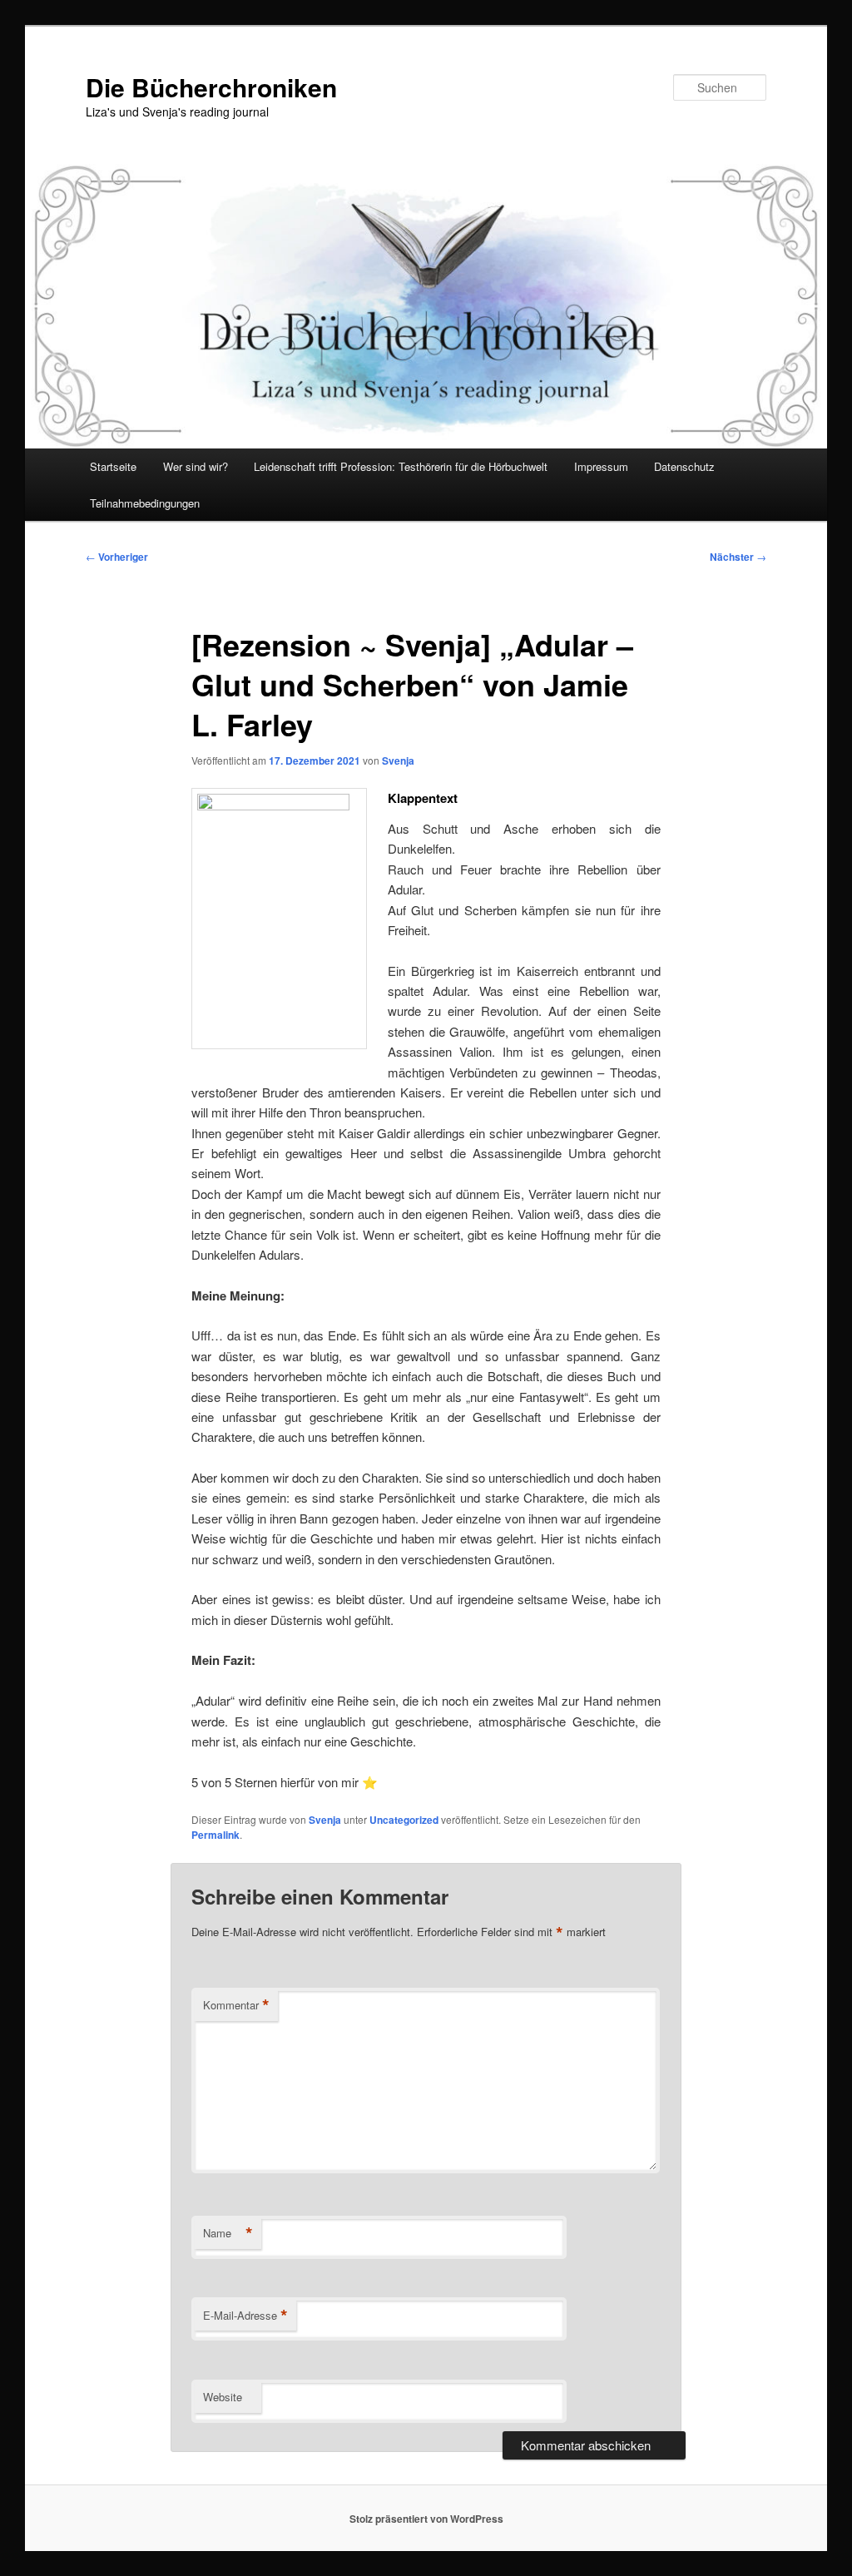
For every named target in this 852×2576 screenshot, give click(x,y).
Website (223, 2397)
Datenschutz (684, 466)
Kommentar (236, 2005)
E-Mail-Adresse (245, 2316)
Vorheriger (117, 557)
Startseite (113, 466)
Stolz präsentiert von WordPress (426, 2519)
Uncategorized (404, 1820)
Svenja (398, 760)
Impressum (601, 466)
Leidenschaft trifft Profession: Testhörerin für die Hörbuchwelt (401, 466)
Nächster (738, 557)
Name (228, 2233)
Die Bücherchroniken (211, 87)
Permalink (215, 1835)
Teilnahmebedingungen (145, 503)
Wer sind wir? (196, 466)
